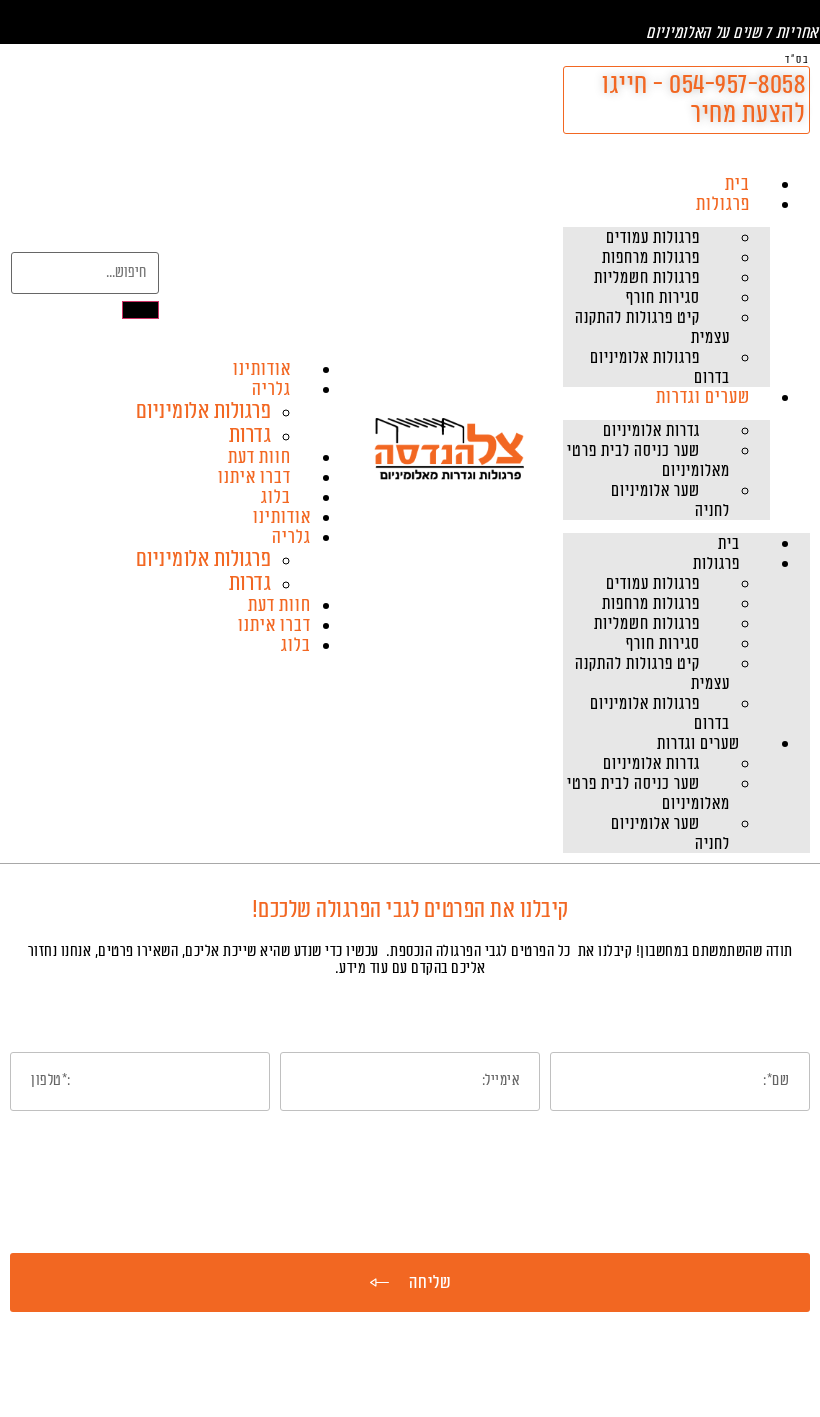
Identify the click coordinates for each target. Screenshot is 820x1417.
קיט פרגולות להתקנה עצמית (652, 328)
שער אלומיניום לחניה (670, 501)
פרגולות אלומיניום (204, 411)
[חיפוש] (140, 310)
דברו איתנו (254, 477)
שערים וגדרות (703, 397)
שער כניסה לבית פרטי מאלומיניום (648, 461)
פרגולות (723, 204)
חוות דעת (259, 457)
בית (737, 184)
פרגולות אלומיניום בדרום (660, 368)
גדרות (250, 435)
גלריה (271, 389)
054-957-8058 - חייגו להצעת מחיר (703, 99)
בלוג (276, 497)
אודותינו (262, 369)
